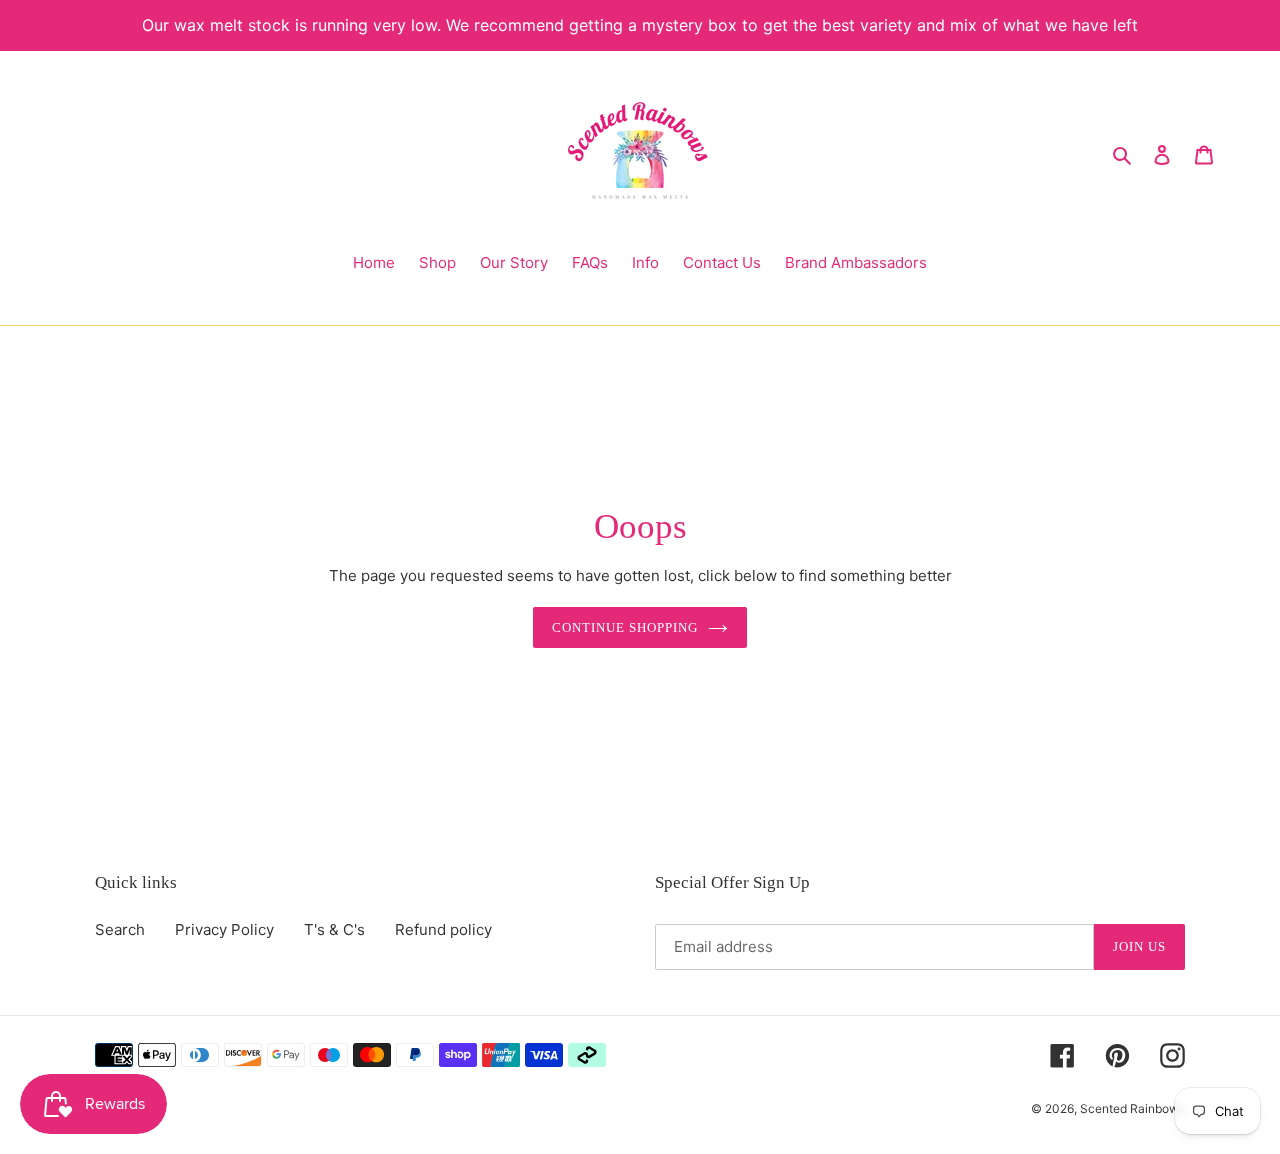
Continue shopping (625, 627)
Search (120, 929)
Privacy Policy (224, 929)
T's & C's (334, 929)
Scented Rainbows (1132, 1108)
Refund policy (443, 929)
